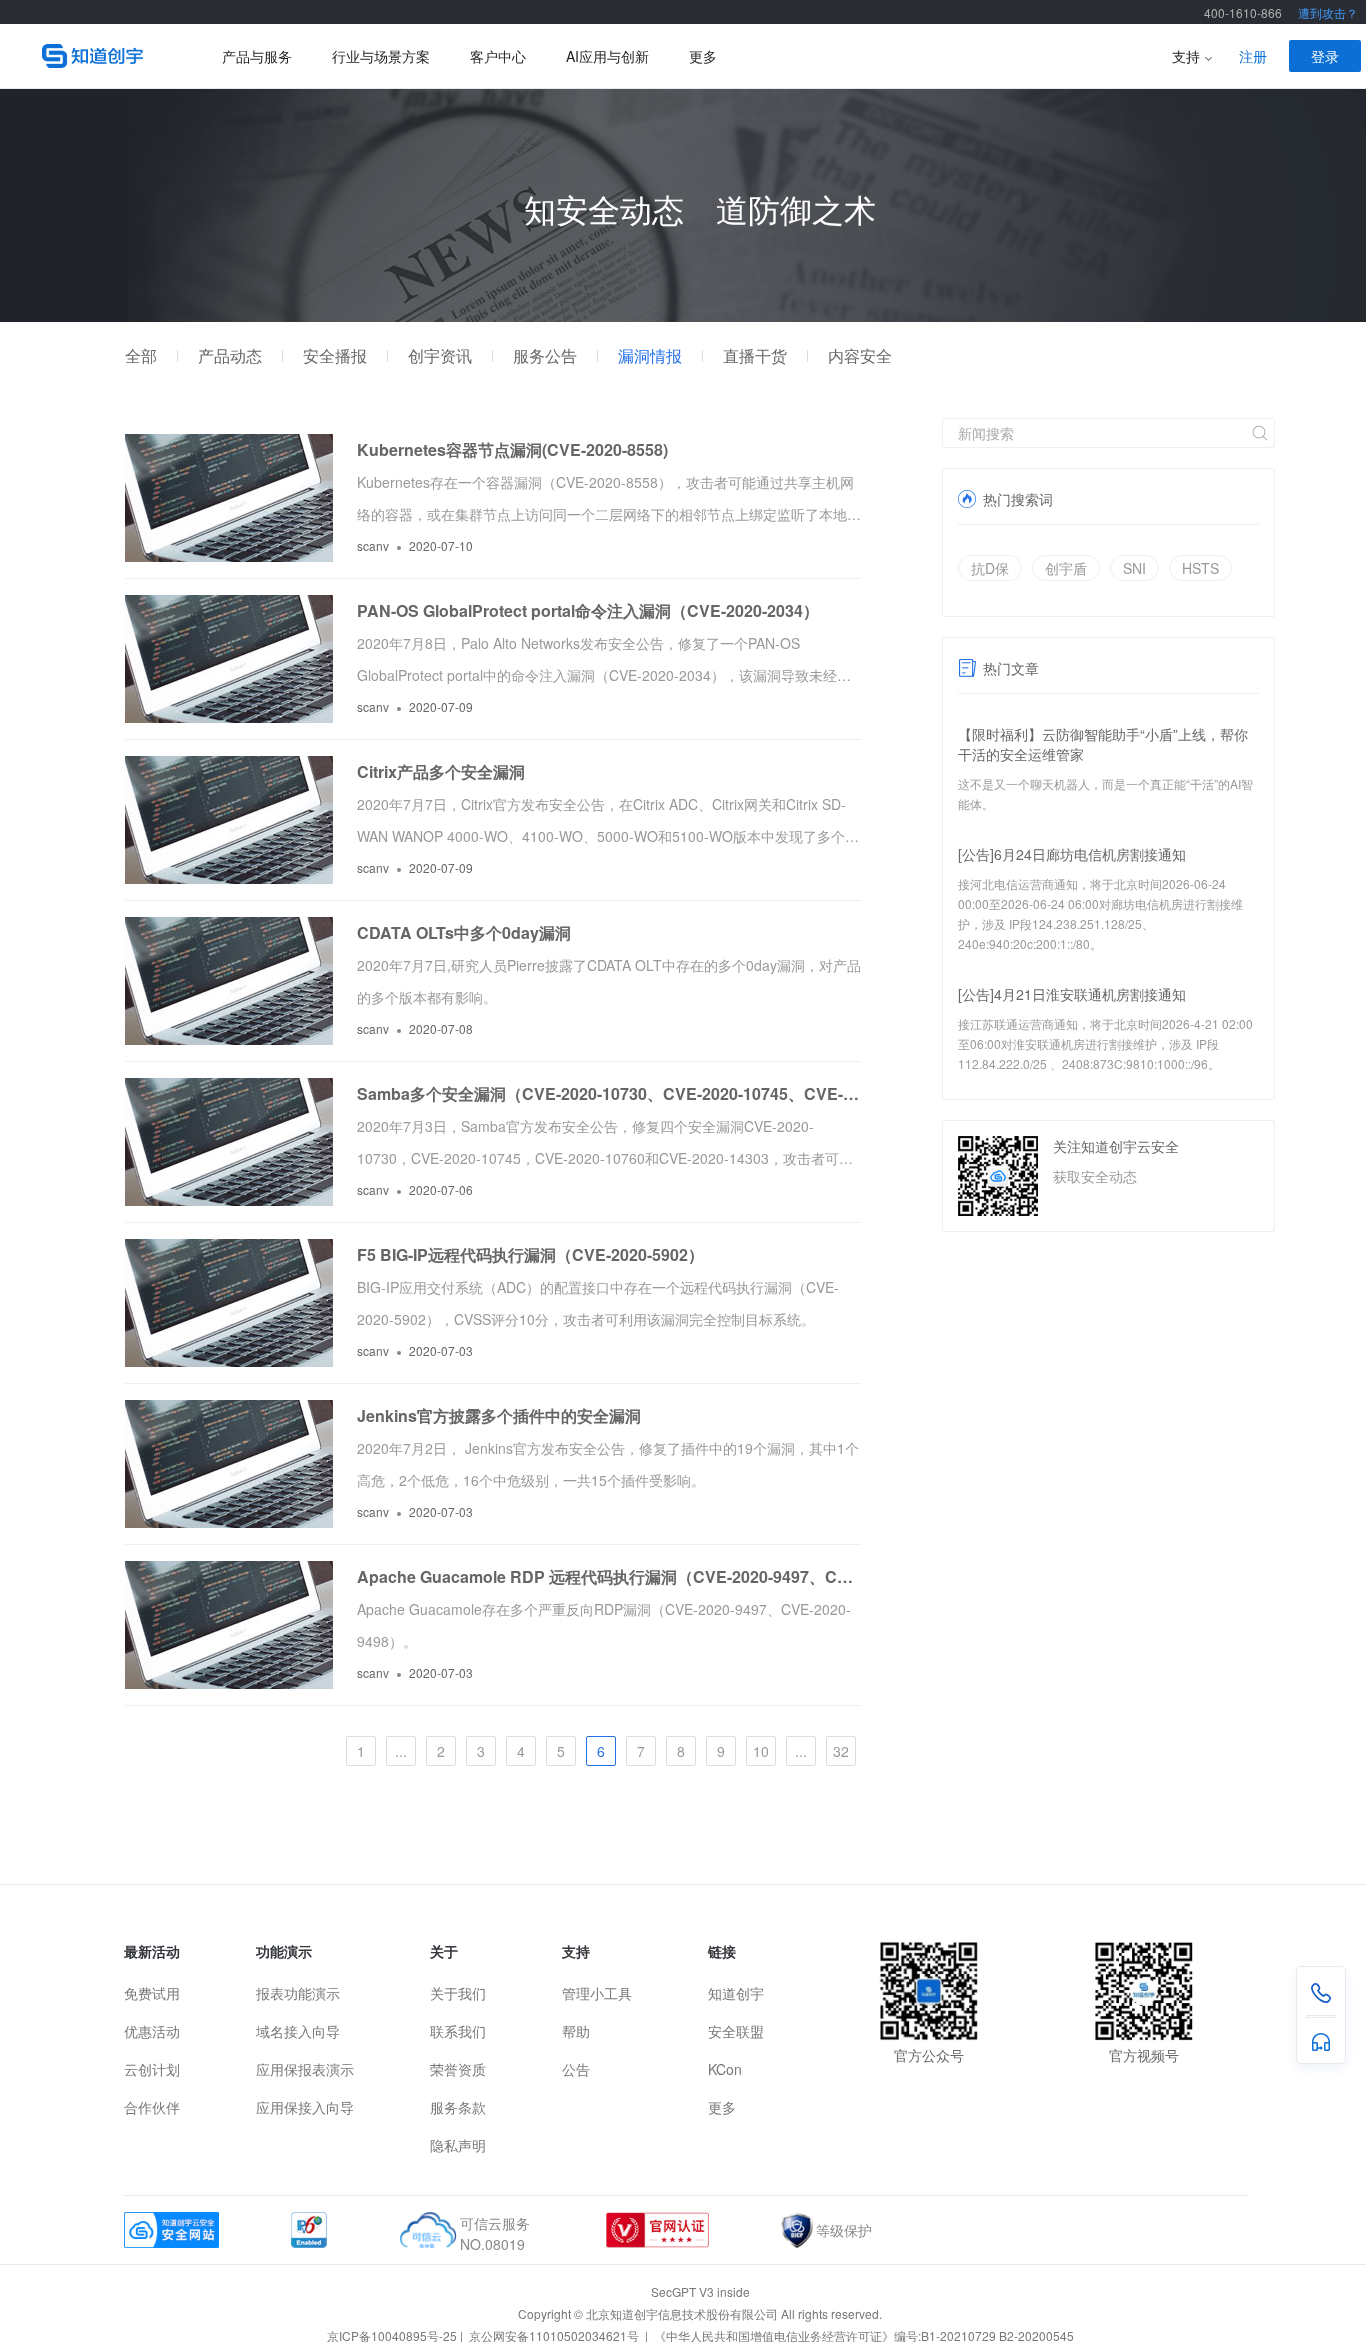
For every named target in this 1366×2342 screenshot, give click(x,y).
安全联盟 (736, 2031)
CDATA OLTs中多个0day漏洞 (464, 932)
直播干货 (755, 356)
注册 (1253, 56)
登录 (1325, 56)
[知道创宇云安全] (102, 56)
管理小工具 (597, 1993)
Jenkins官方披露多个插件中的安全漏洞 (499, 1415)
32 (841, 1751)
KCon (725, 2069)
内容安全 (860, 356)
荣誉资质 (458, 2069)
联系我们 (458, 2031)
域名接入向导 (298, 2031)
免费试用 (152, 1993)
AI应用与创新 (607, 56)
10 (761, 1751)
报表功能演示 (298, 1993)
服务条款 (458, 2107)
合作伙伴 (152, 2107)
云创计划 (152, 2069)
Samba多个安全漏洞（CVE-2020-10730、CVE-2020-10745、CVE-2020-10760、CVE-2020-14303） (609, 1093)
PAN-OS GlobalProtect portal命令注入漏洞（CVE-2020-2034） (588, 610)
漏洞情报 (650, 356)
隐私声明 (458, 2145)
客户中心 (498, 56)
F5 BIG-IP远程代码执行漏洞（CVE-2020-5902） (530, 1254)
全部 (141, 356)
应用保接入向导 (305, 2107)
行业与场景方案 (381, 56)
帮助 (576, 2031)
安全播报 (335, 356)
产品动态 (230, 356)
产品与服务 (257, 56)
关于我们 (458, 1993)
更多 (703, 56)
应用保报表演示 (305, 2069)
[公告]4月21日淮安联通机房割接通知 (1072, 994)
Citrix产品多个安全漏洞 (441, 771)
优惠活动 (152, 2031)
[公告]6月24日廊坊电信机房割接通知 (1072, 854)
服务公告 (545, 356)
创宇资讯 (440, 356)
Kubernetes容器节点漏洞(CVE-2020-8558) (512, 449)
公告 (576, 2069)
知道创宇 (736, 1993)
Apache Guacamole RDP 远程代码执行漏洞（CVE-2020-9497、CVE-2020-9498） (609, 1576)
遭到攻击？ (1328, 12)
